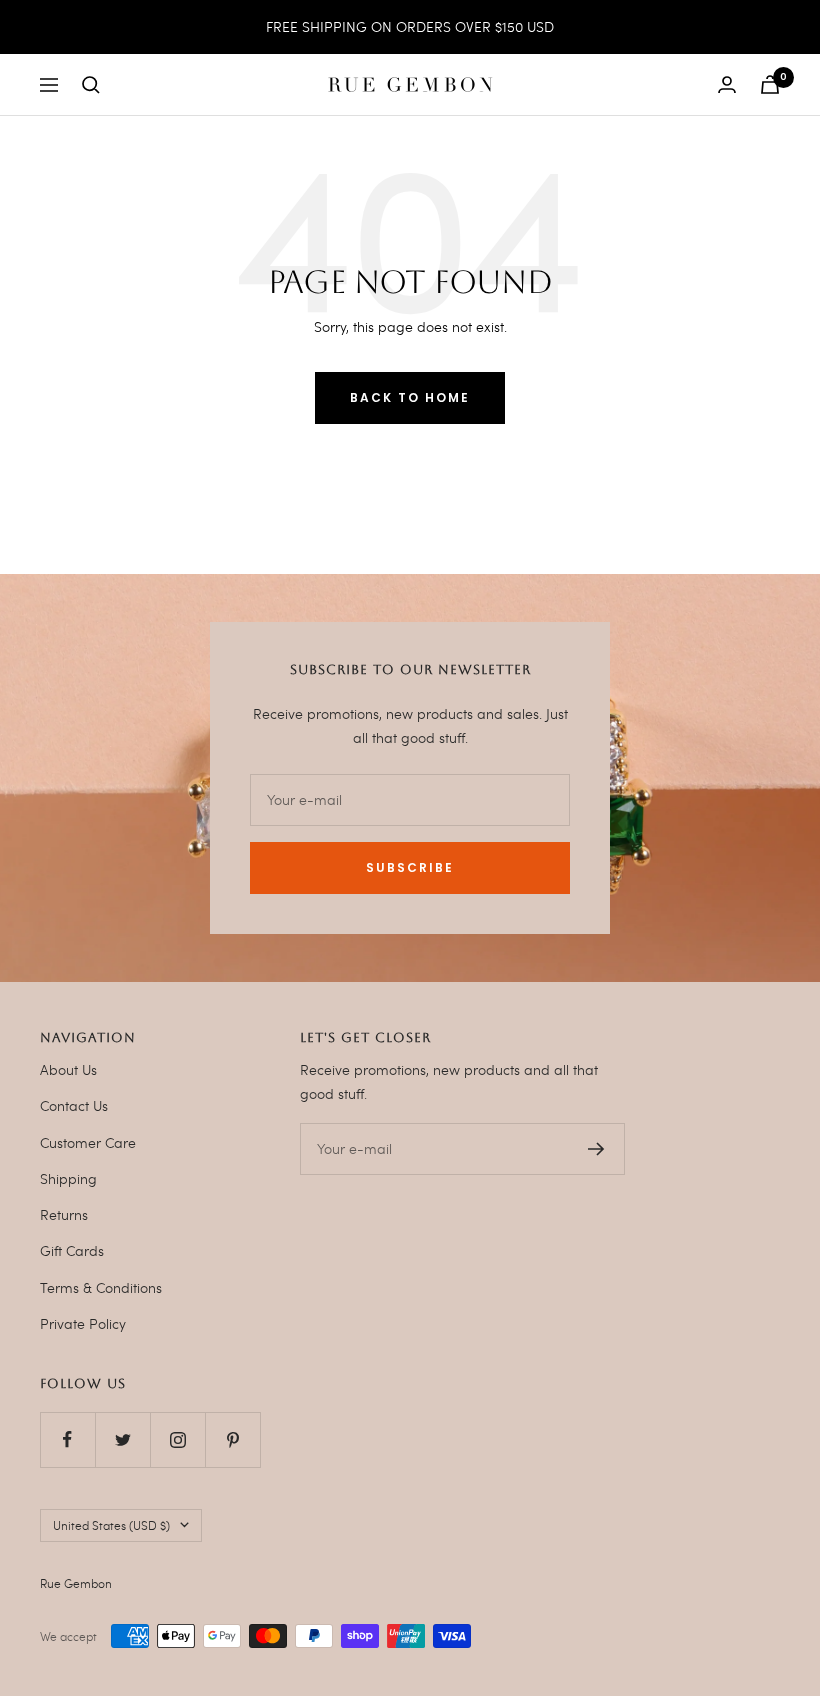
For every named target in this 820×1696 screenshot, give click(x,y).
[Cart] (770, 84)
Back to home (410, 397)
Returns (64, 1214)
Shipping (68, 1178)
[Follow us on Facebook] (67, 1439)
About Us (68, 1069)
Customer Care (88, 1142)
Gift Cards (72, 1250)
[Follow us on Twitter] (122, 1439)
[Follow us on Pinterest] (232, 1439)
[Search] (91, 85)
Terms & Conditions (101, 1287)
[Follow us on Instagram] (177, 1439)
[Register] (596, 1149)
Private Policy (83, 1323)
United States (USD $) (111, 1525)
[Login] (727, 84)
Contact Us (74, 1105)
